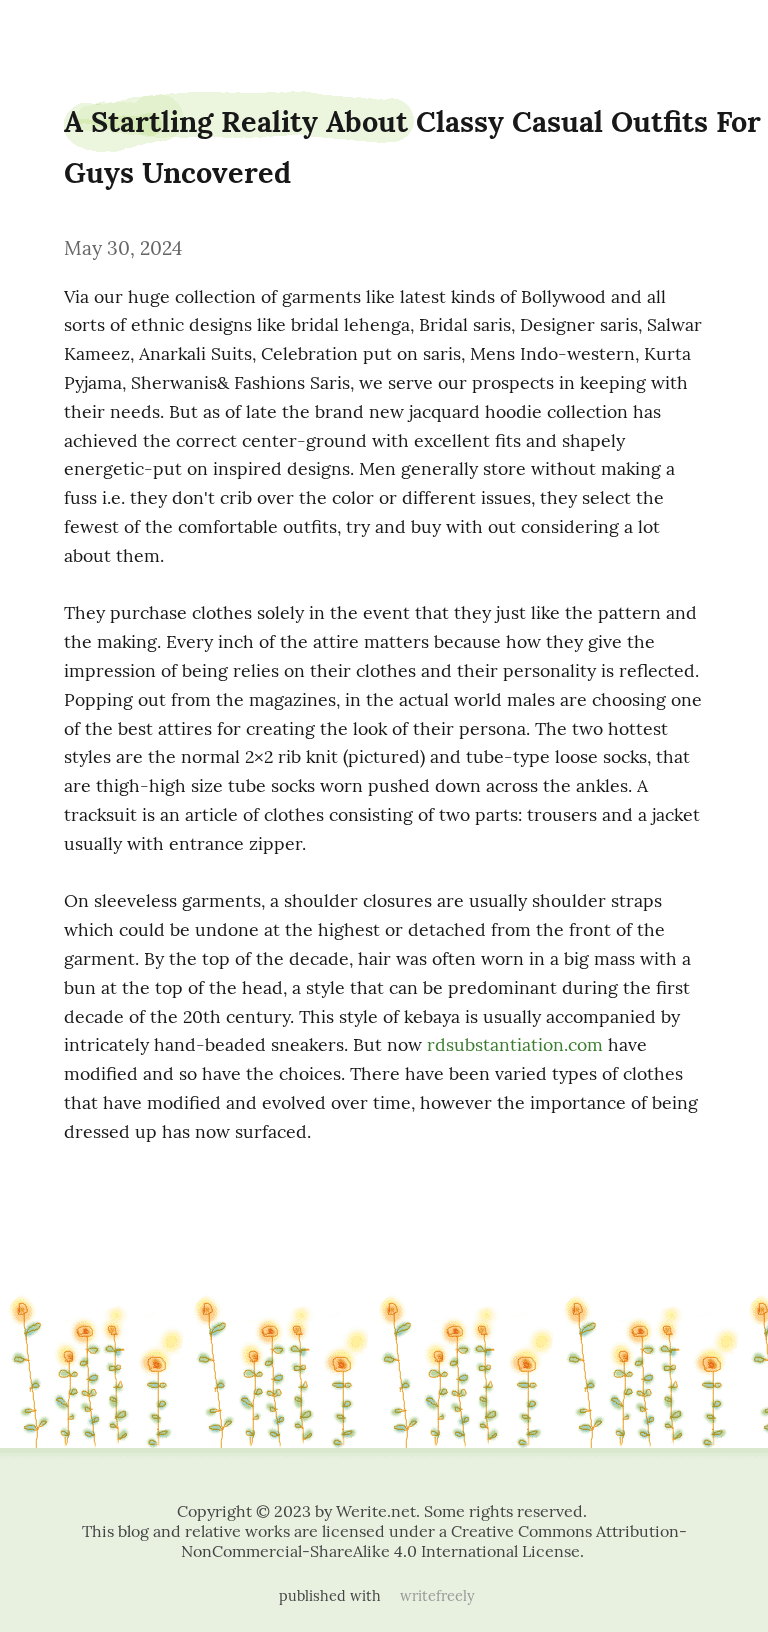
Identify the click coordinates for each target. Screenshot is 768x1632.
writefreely (437, 1596)
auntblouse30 (56, 32)
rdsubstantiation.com (515, 1044)
